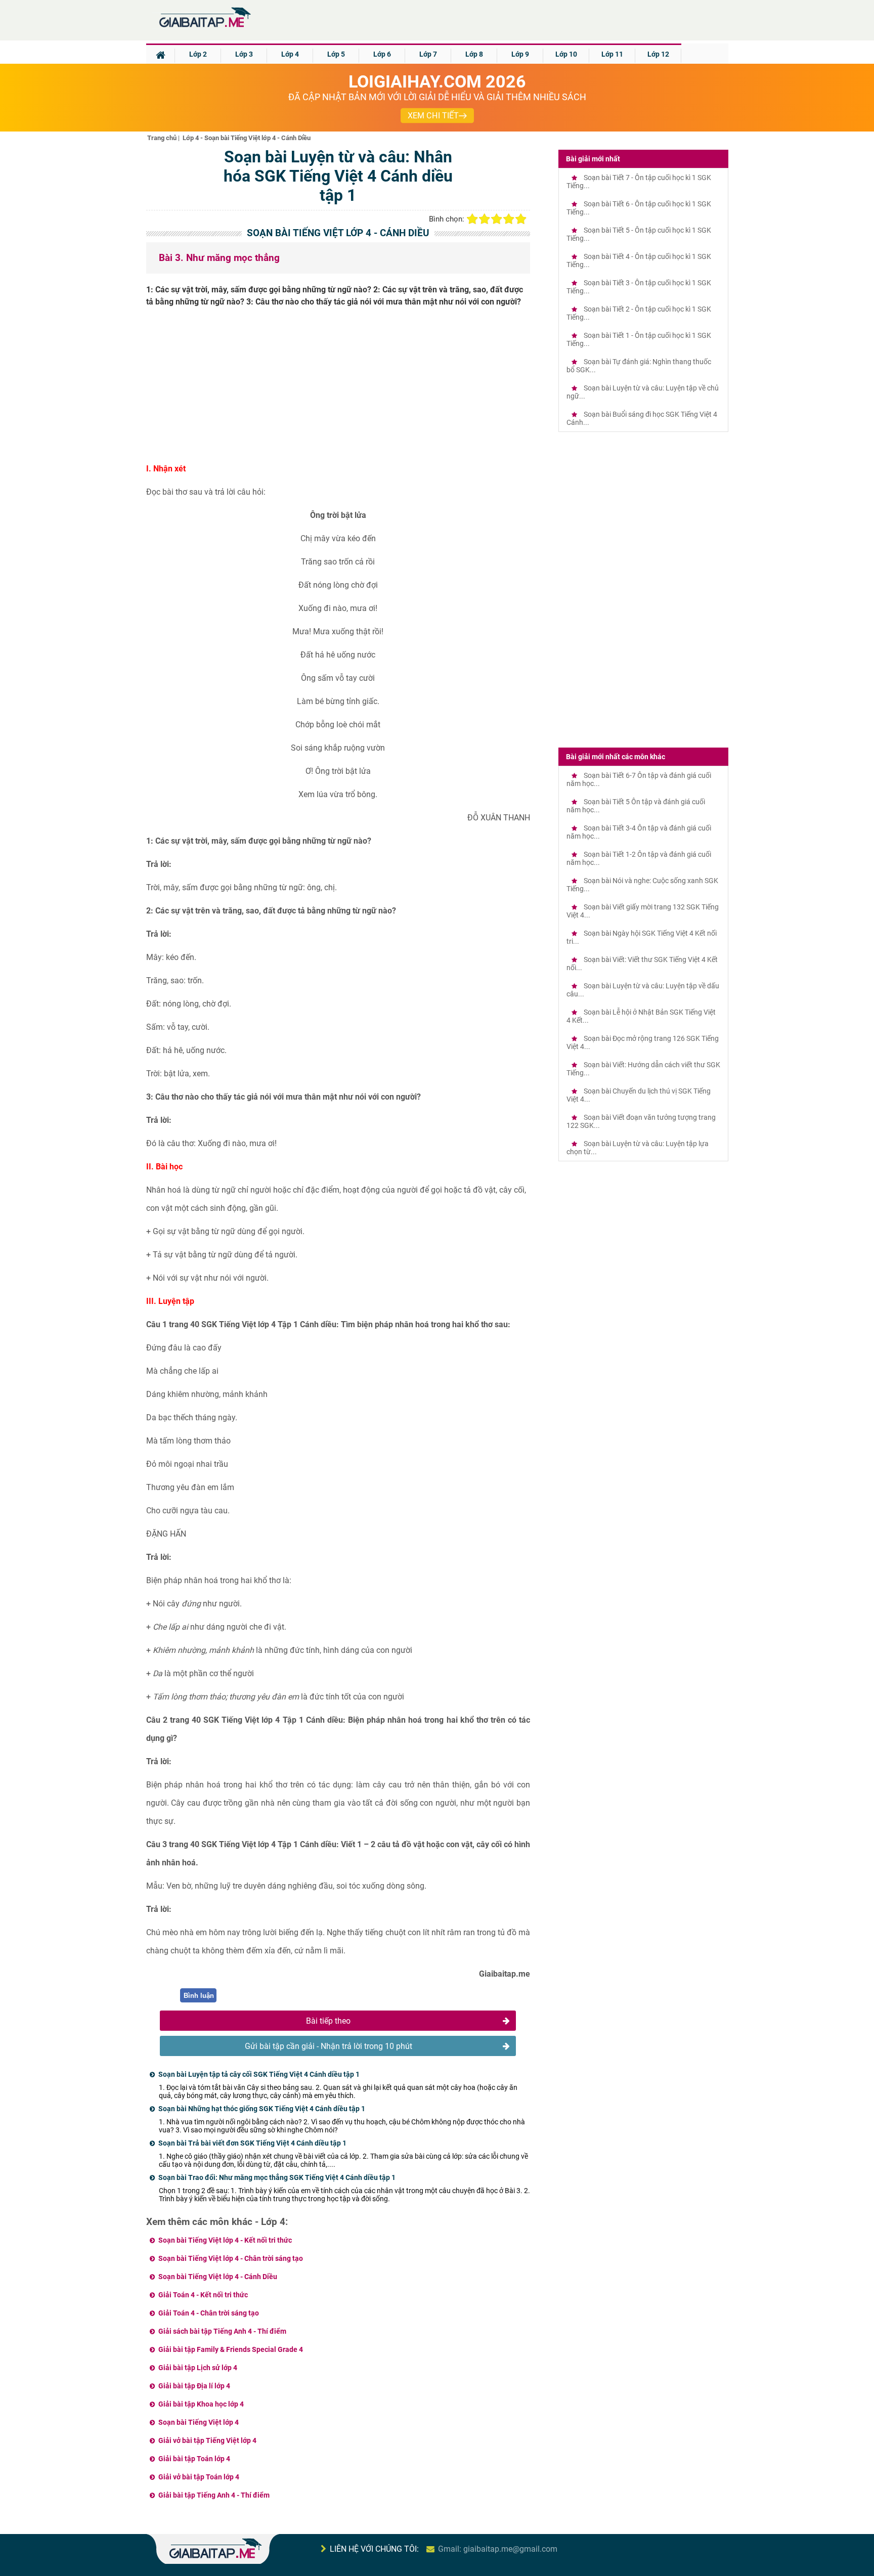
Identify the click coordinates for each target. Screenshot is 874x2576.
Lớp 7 (428, 54)
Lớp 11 (612, 54)
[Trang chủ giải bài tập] (204, 28)
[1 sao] (472, 219)
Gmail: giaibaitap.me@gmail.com (498, 2549)
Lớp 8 (474, 54)
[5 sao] (521, 219)
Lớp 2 (198, 54)
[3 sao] (497, 219)
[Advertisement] (338, 389)
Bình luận (199, 1996)
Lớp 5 (336, 54)
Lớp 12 (658, 54)
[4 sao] (509, 219)
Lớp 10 (566, 54)
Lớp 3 (244, 54)
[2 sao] (485, 219)
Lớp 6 (382, 54)
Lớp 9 (520, 54)
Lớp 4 (290, 54)
